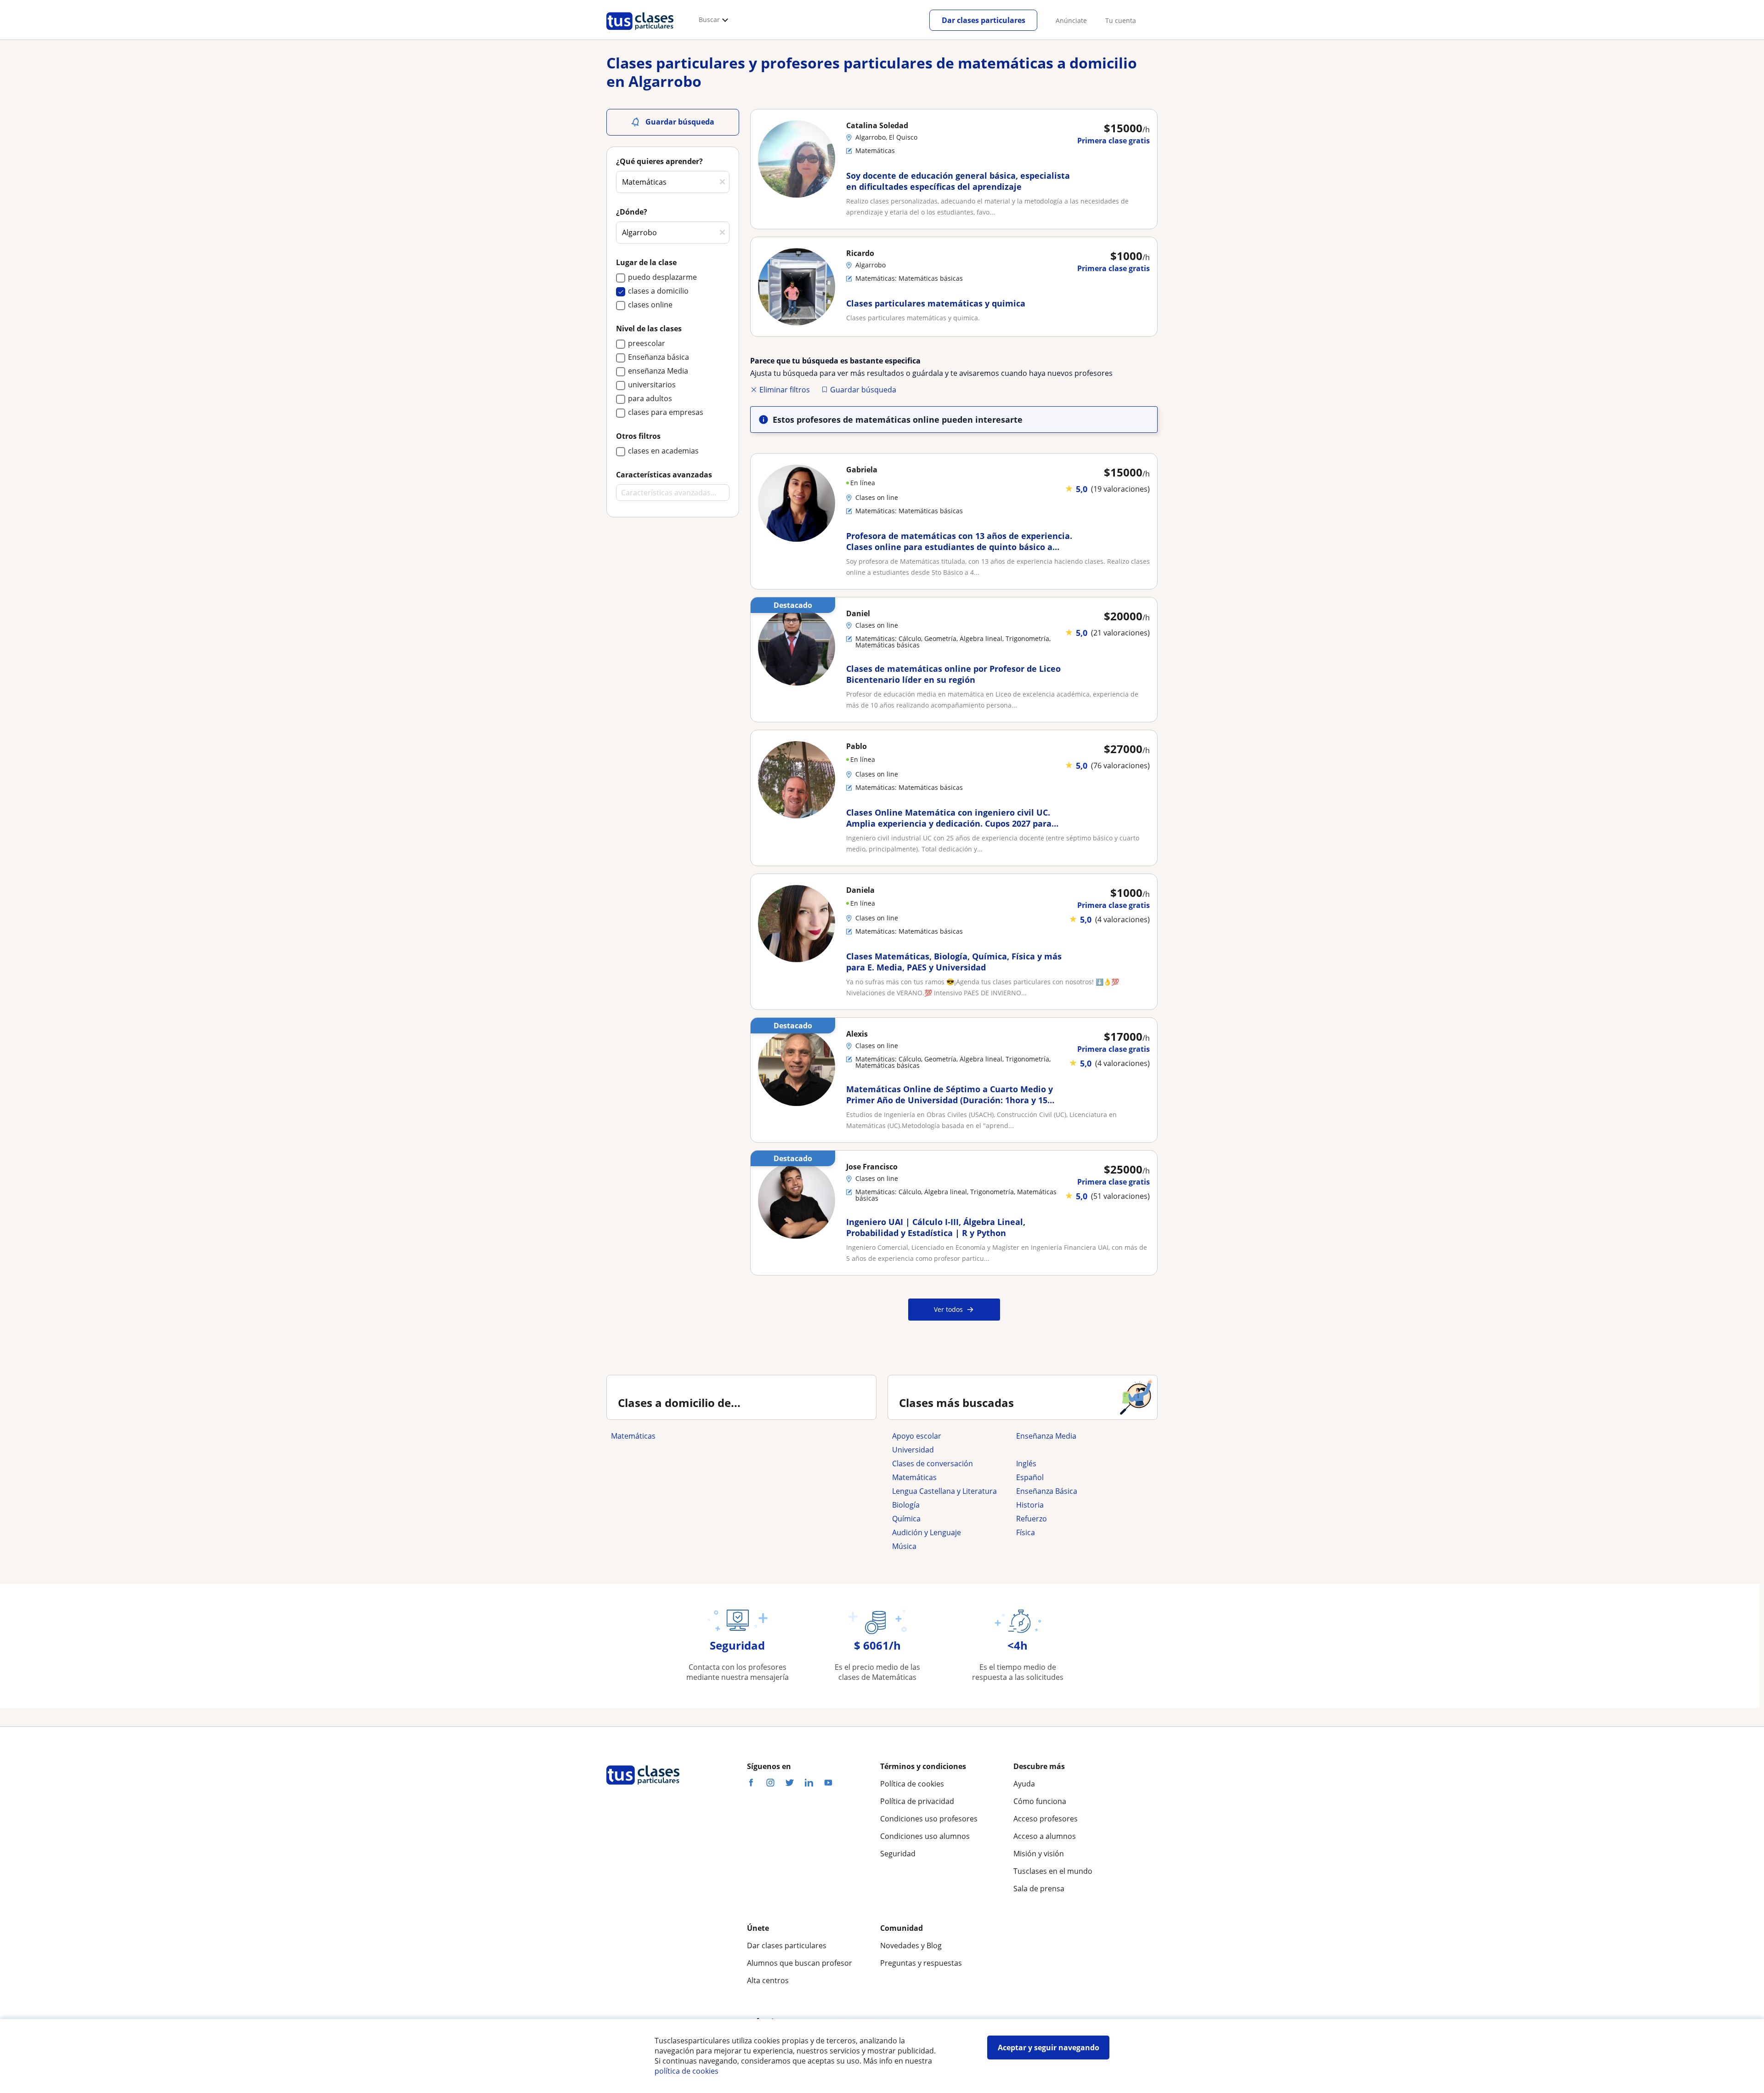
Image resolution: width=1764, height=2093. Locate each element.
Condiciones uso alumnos (925, 1836)
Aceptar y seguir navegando (1049, 2048)
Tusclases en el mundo (1053, 1871)
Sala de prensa (1039, 1889)
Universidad (913, 1450)
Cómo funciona (1040, 1801)
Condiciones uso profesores (929, 1819)
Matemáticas (633, 1436)
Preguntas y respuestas (921, 1963)
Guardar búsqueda (863, 390)
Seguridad (898, 1854)
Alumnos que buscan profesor (800, 1963)
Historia (1030, 1505)
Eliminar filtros (785, 390)
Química (906, 1519)
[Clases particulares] (640, 33)
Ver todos (948, 1309)
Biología (906, 1505)
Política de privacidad (917, 1801)
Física (1026, 1532)
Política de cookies (912, 1784)
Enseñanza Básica (1047, 1491)
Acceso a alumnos (1045, 1836)
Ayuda (1024, 1784)
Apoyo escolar (917, 1436)
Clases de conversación (933, 1463)
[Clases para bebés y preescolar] (1074, 1450)
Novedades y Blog (911, 1946)
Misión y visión (1039, 1854)
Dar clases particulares (984, 20)
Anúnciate (1071, 20)
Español (1030, 1477)
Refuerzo (1032, 1519)
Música (904, 1546)
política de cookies (687, 2071)
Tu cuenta (1121, 20)
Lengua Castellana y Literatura (944, 1491)
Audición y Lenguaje (927, 1532)
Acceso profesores (1046, 1819)
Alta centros (768, 1980)
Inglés (1026, 1463)
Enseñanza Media (1046, 1436)
